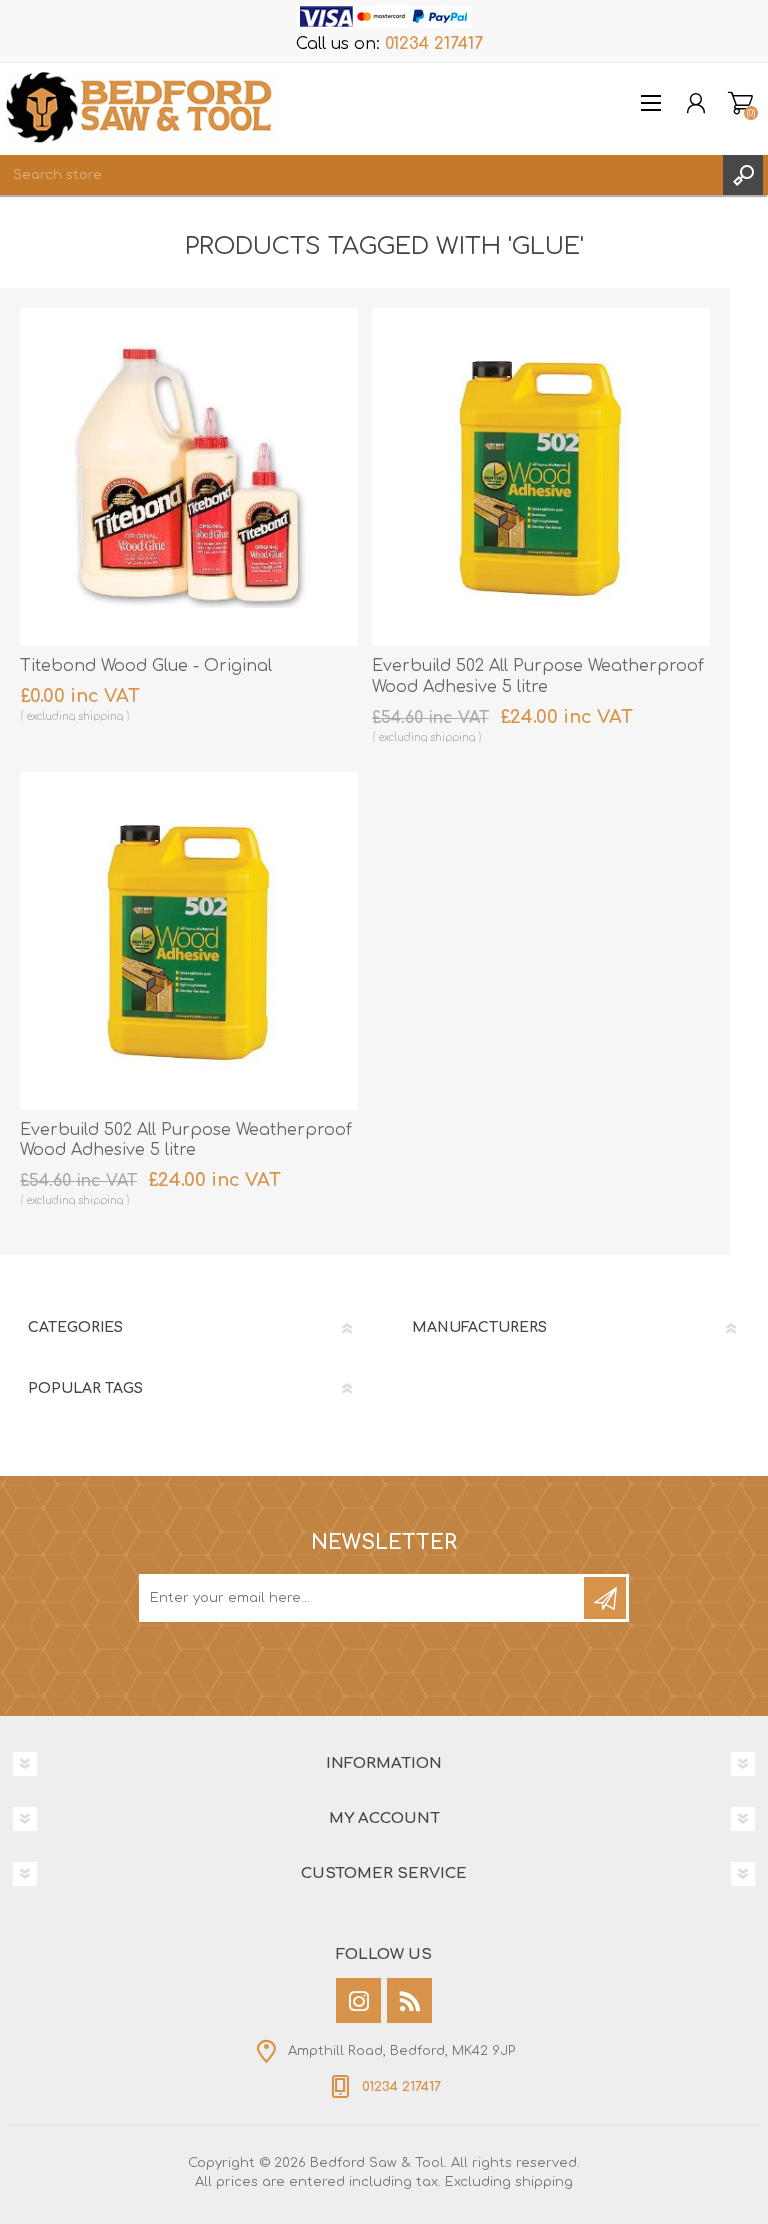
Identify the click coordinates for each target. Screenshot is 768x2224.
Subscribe (605, 1598)
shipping (100, 716)
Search (743, 175)
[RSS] (409, 2000)
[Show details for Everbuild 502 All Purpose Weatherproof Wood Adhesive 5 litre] (541, 477)
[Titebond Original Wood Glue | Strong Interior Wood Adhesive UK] (189, 477)
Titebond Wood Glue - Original (146, 666)
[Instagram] (358, 2000)
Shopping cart (740, 103)
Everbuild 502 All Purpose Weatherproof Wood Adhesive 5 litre (538, 676)
